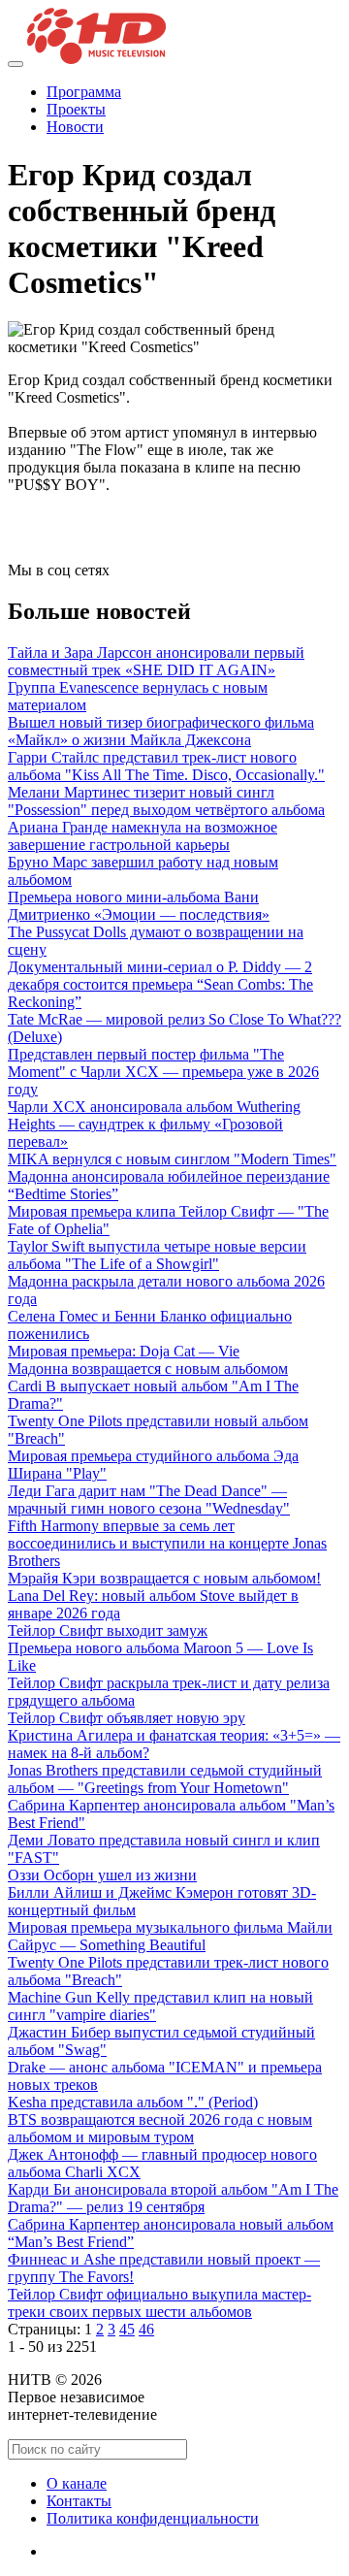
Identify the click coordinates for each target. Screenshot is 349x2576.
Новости (75, 127)
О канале (77, 2483)
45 (127, 2329)
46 (146, 2329)
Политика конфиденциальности (153, 2518)
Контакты (79, 2501)
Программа (84, 92)
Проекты (76, 109)
